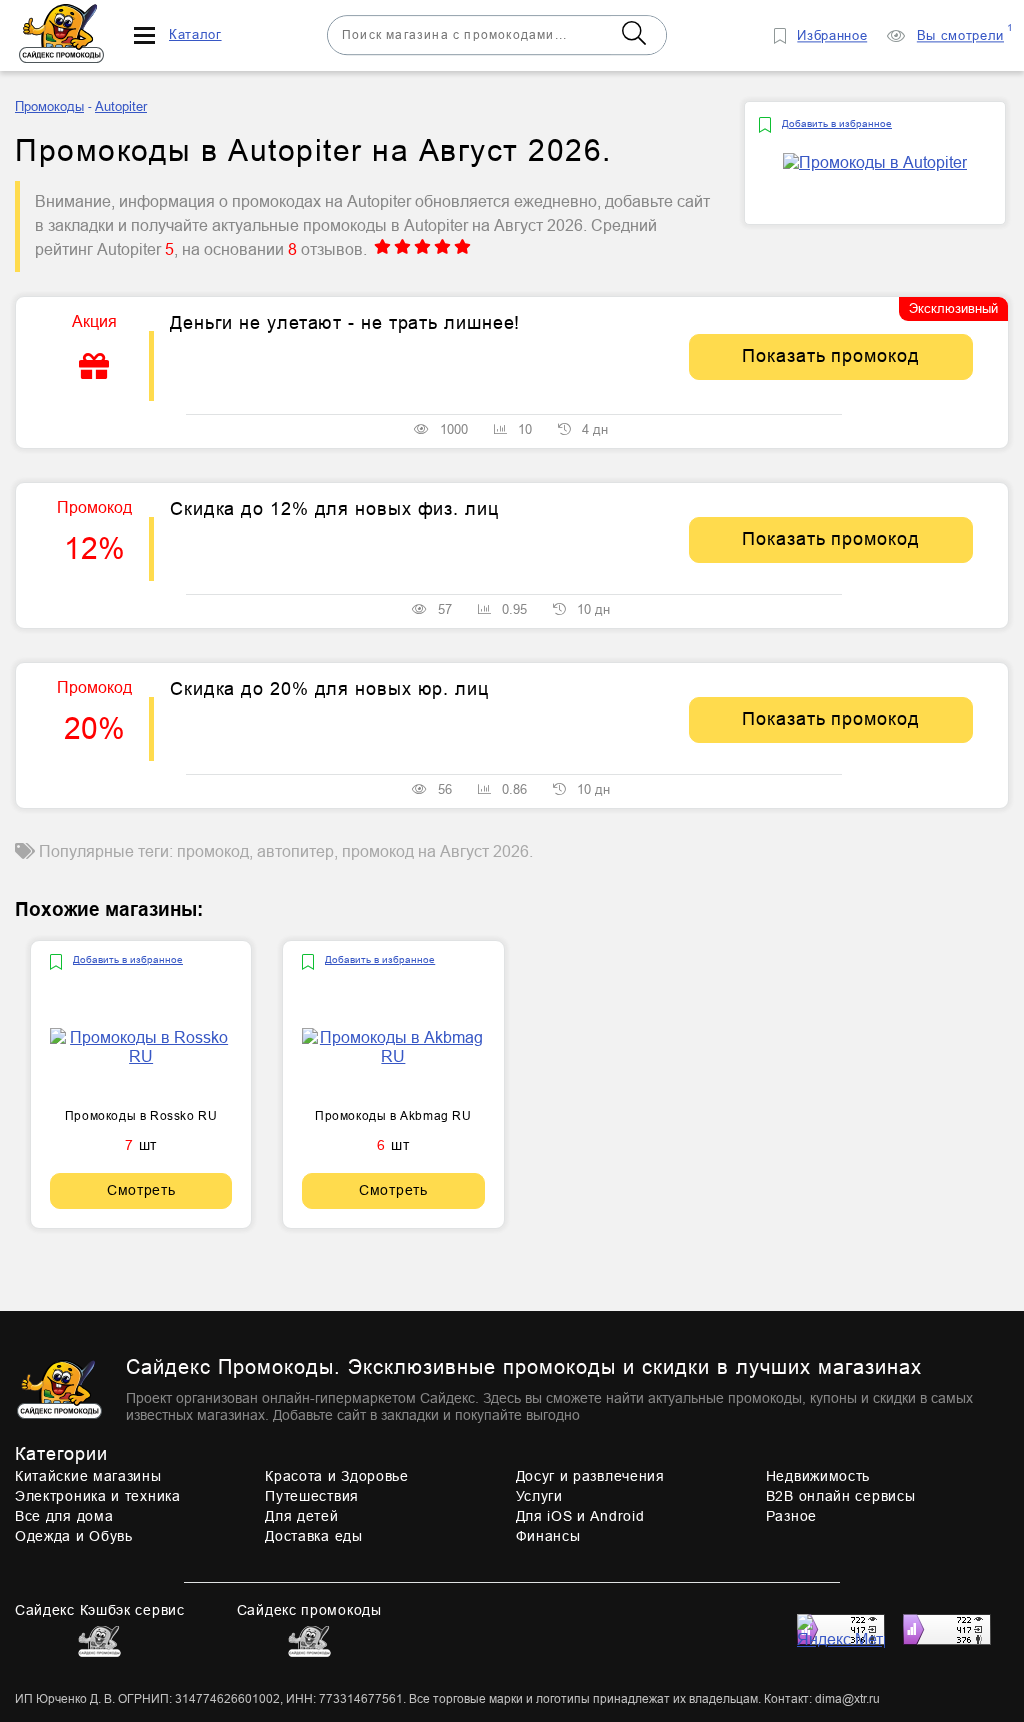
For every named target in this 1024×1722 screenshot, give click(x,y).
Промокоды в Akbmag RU (393, 1116)
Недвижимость (818, 1476)
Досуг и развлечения (590, 1476)
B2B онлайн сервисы (841, 1496)
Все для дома (64, 1516)
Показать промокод (830, 356)
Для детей (301, 1516)
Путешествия (312, 1496)
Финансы (548, 1536)
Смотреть (141, 1190)
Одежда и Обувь (74, 1536)
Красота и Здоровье (337, 1476)
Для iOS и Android (580, 1516)
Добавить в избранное (837, 123)
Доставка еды (313, 1536)
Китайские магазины (88, 1476)
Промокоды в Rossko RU (141, 1116)
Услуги (539, 1496)
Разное (791, 1516)
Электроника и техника (98, 1496)
